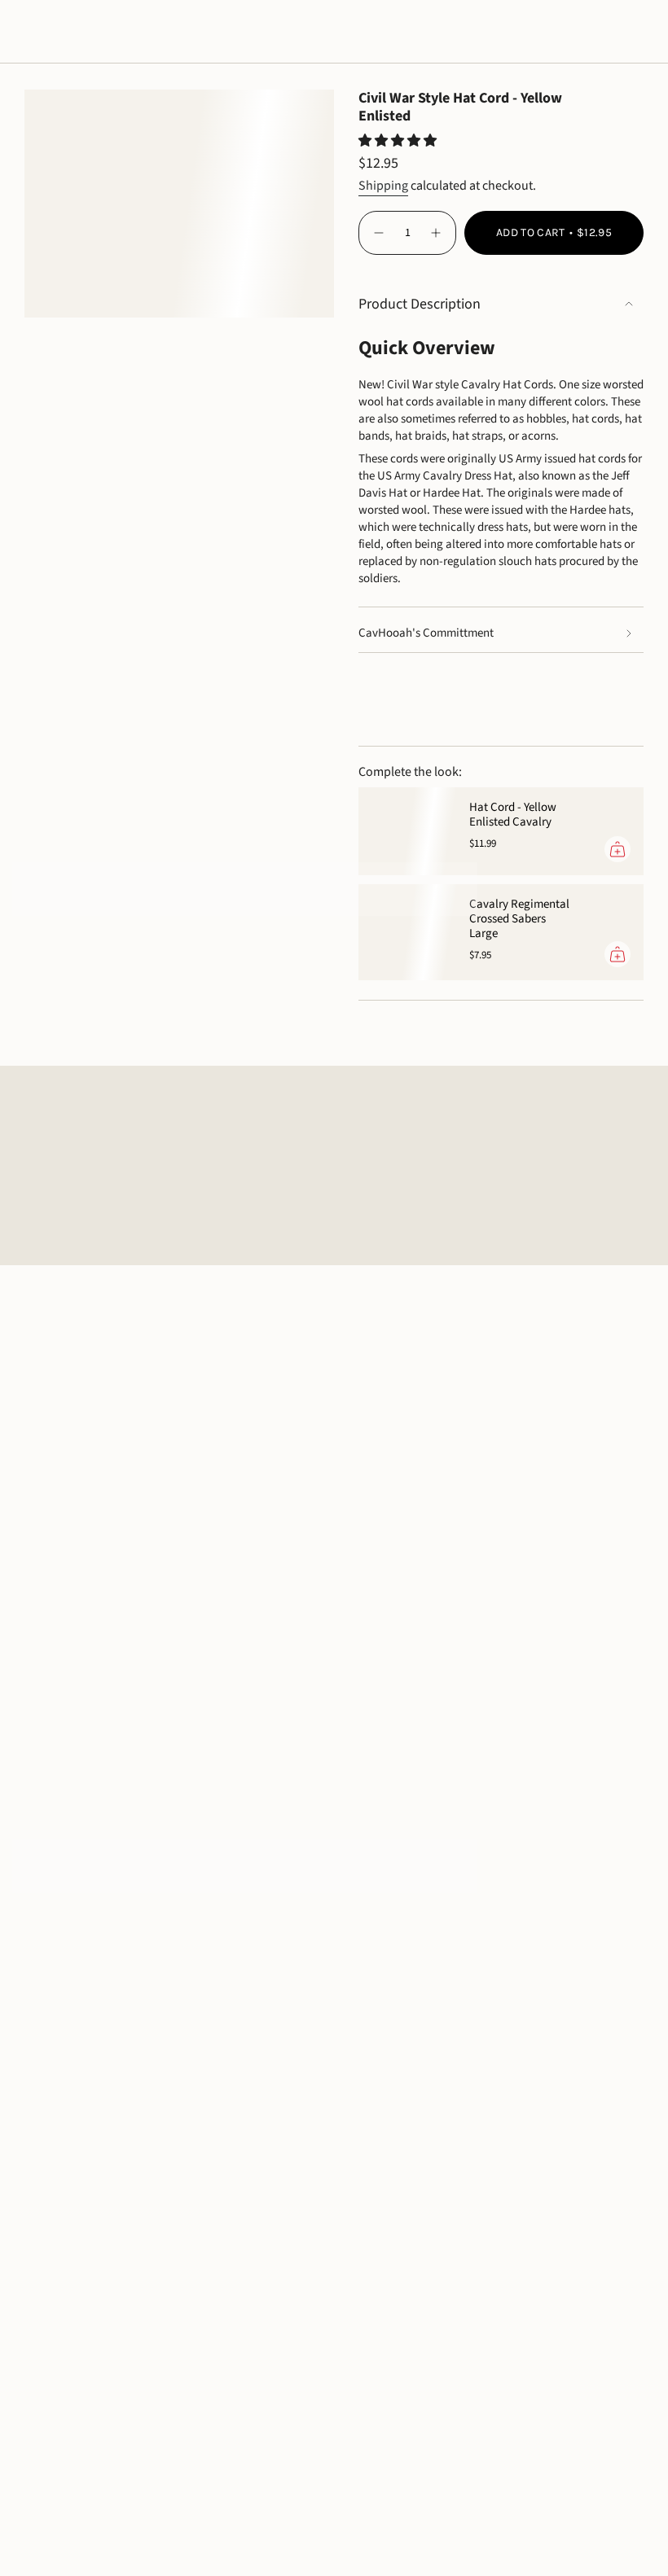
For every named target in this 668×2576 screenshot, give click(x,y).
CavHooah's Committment (426, 633)
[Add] (617, 849)
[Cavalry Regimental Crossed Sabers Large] (407, 932)
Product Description (420, 304)
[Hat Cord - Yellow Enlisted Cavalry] (407, 831)
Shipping (383, 186)
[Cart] (634, 36)
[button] (44, 35)
